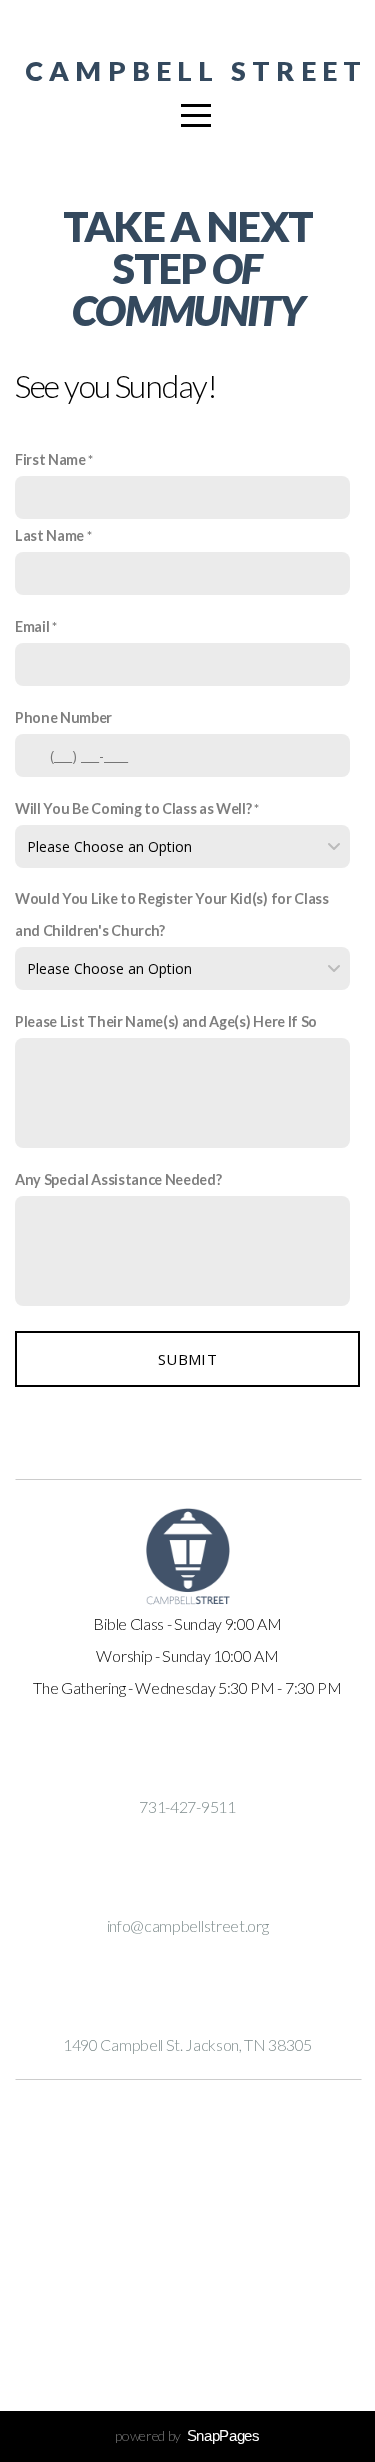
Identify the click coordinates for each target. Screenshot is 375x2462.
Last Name (49, 535)
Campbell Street (196, 70)
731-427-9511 (187, 1806)
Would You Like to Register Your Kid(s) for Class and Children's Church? (172, 914)
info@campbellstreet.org (188, 1925)
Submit (187, 1359)
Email (32, 626)
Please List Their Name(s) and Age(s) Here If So (166, 1021)
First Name (50, 459)
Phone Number (63, 717)
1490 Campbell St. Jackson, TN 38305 (187, 2044)
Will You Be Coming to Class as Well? (133, 808)
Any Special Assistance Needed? (118, 1179)
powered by (187, 2435)
